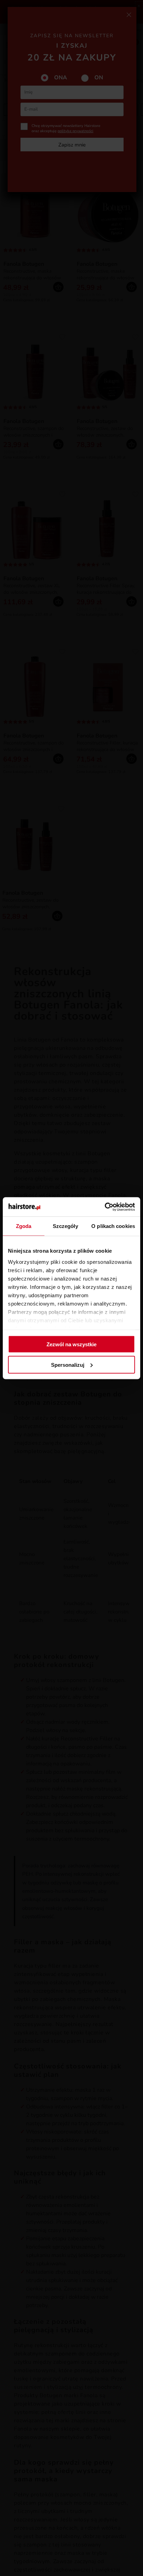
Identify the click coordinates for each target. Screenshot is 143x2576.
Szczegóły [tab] (65, 1226)
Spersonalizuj (68, 1365)
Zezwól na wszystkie (71, 1344)
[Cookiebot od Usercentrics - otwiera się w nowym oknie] (105, 1207)
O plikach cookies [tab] (113, 1226)
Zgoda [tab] (24, 1226)
